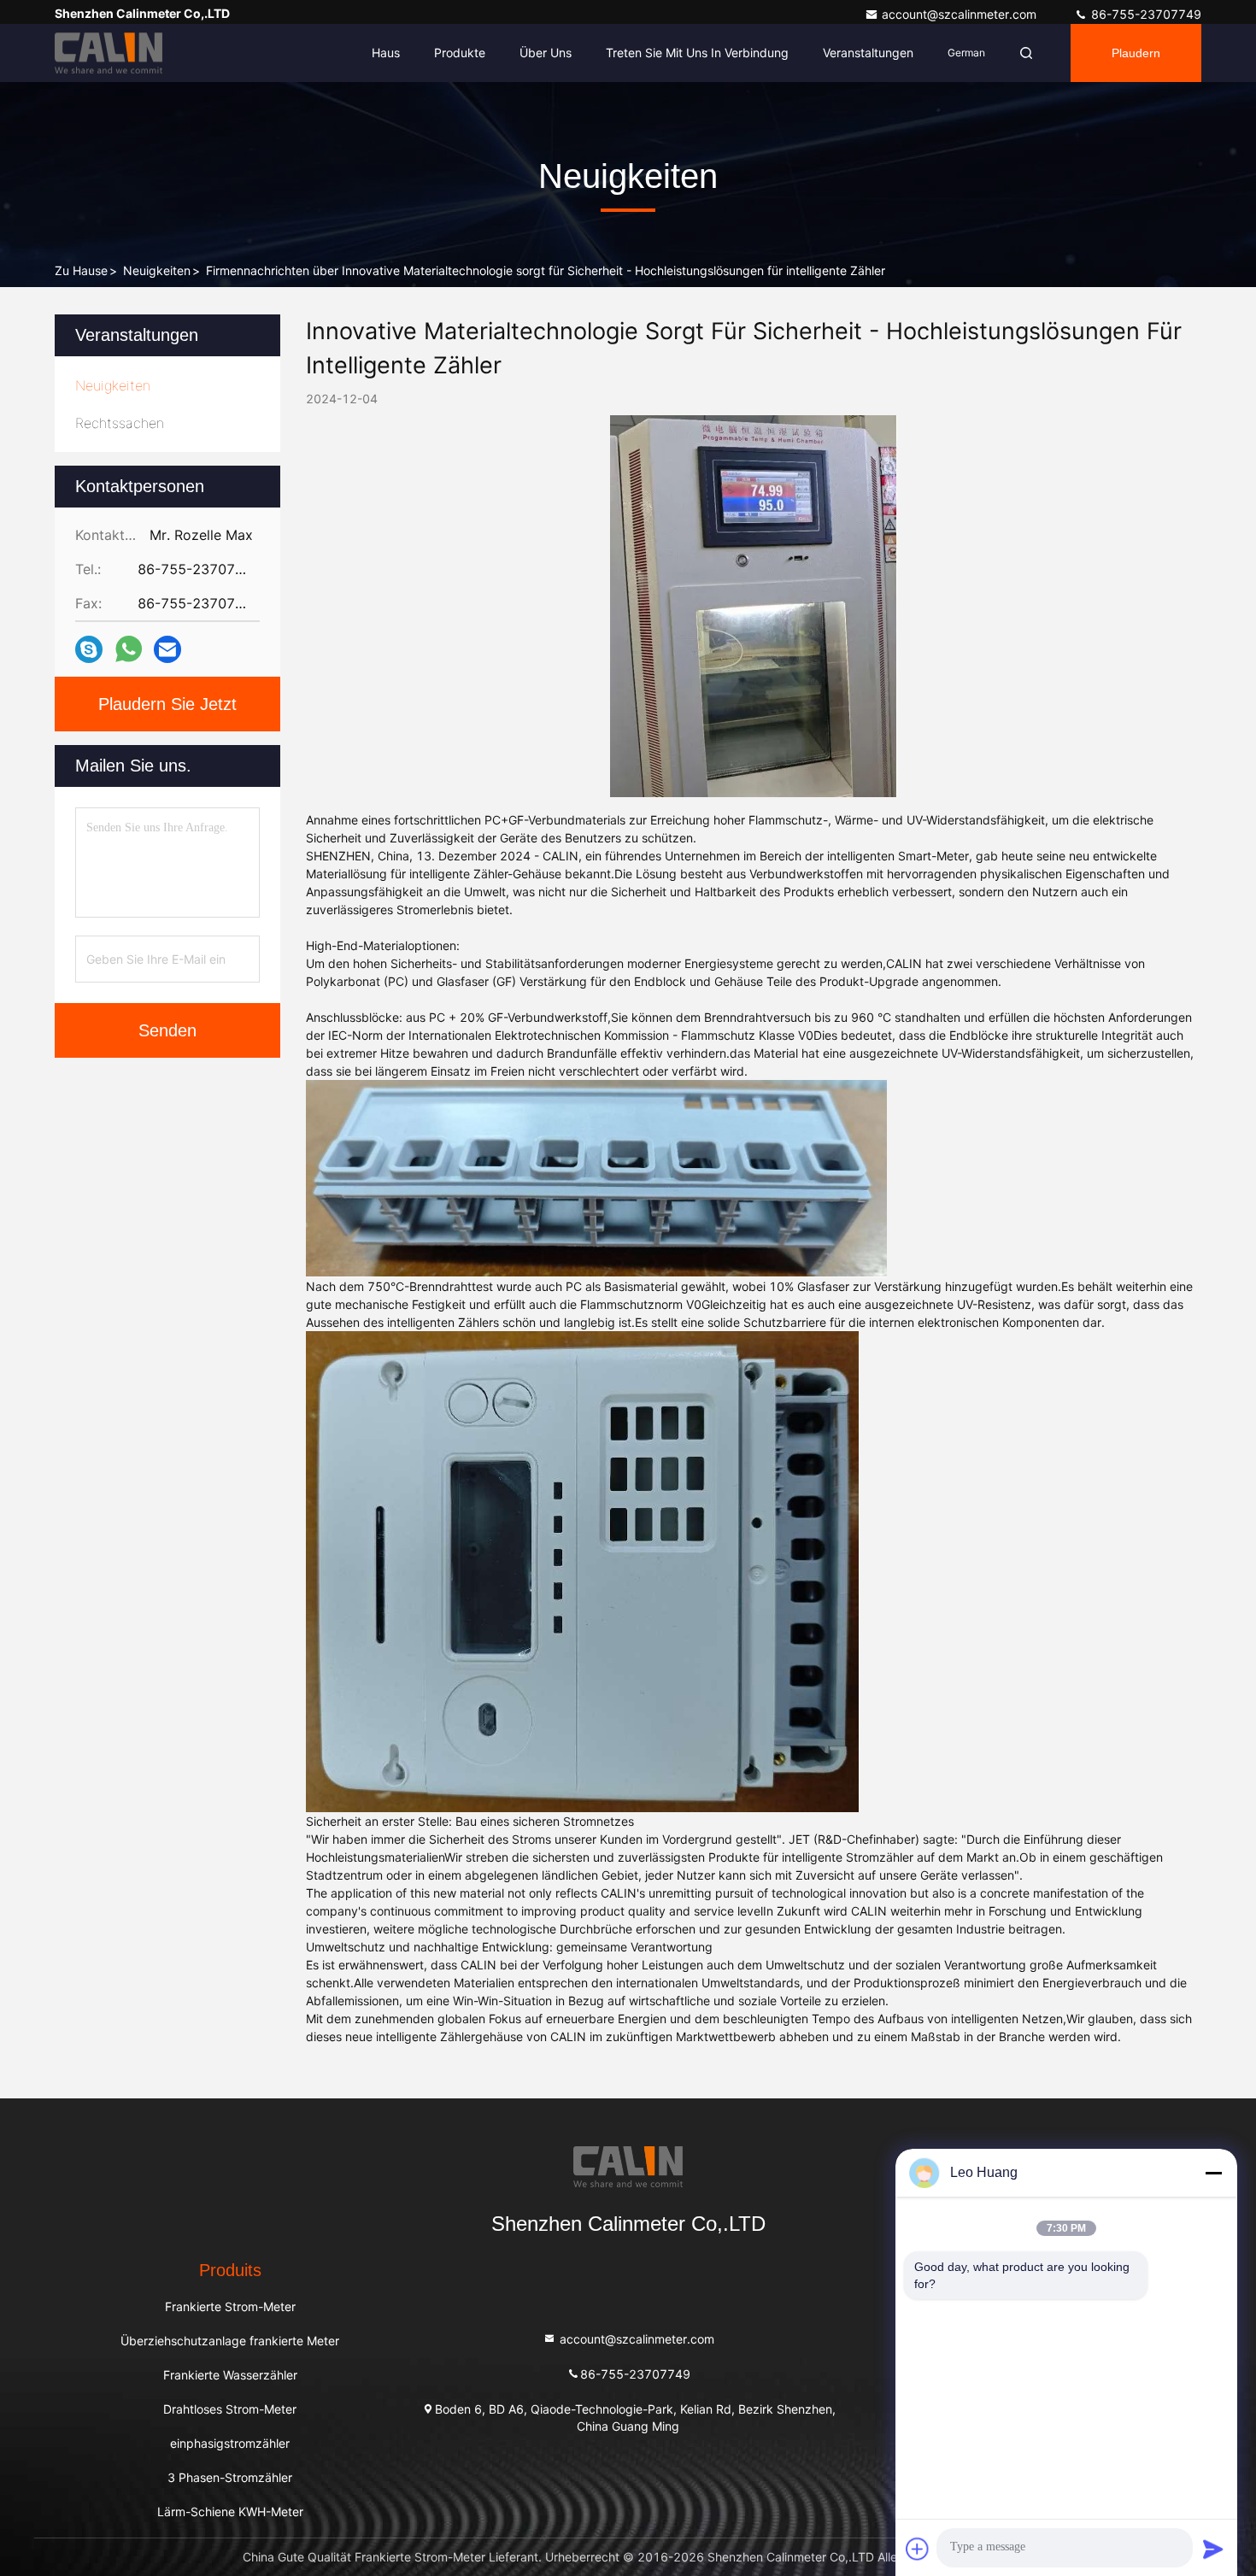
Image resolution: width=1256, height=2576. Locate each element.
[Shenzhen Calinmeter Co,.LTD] (109, 53)
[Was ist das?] (129, 649)
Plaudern (1136, 53)
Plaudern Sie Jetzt (167, 704)
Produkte (460, 53)
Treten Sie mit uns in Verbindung (697, 53)
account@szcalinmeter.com (961, 14)
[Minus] (1213, 2173)
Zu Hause (81, 270)
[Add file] (918, 2549)
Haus (386, 53)
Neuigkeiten (157, 270)
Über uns (546, 53)
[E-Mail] (167, 650)
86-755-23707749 (1144, 14)
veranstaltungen (868, 53)
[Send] (1213, 2549)
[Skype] (89, 650)
